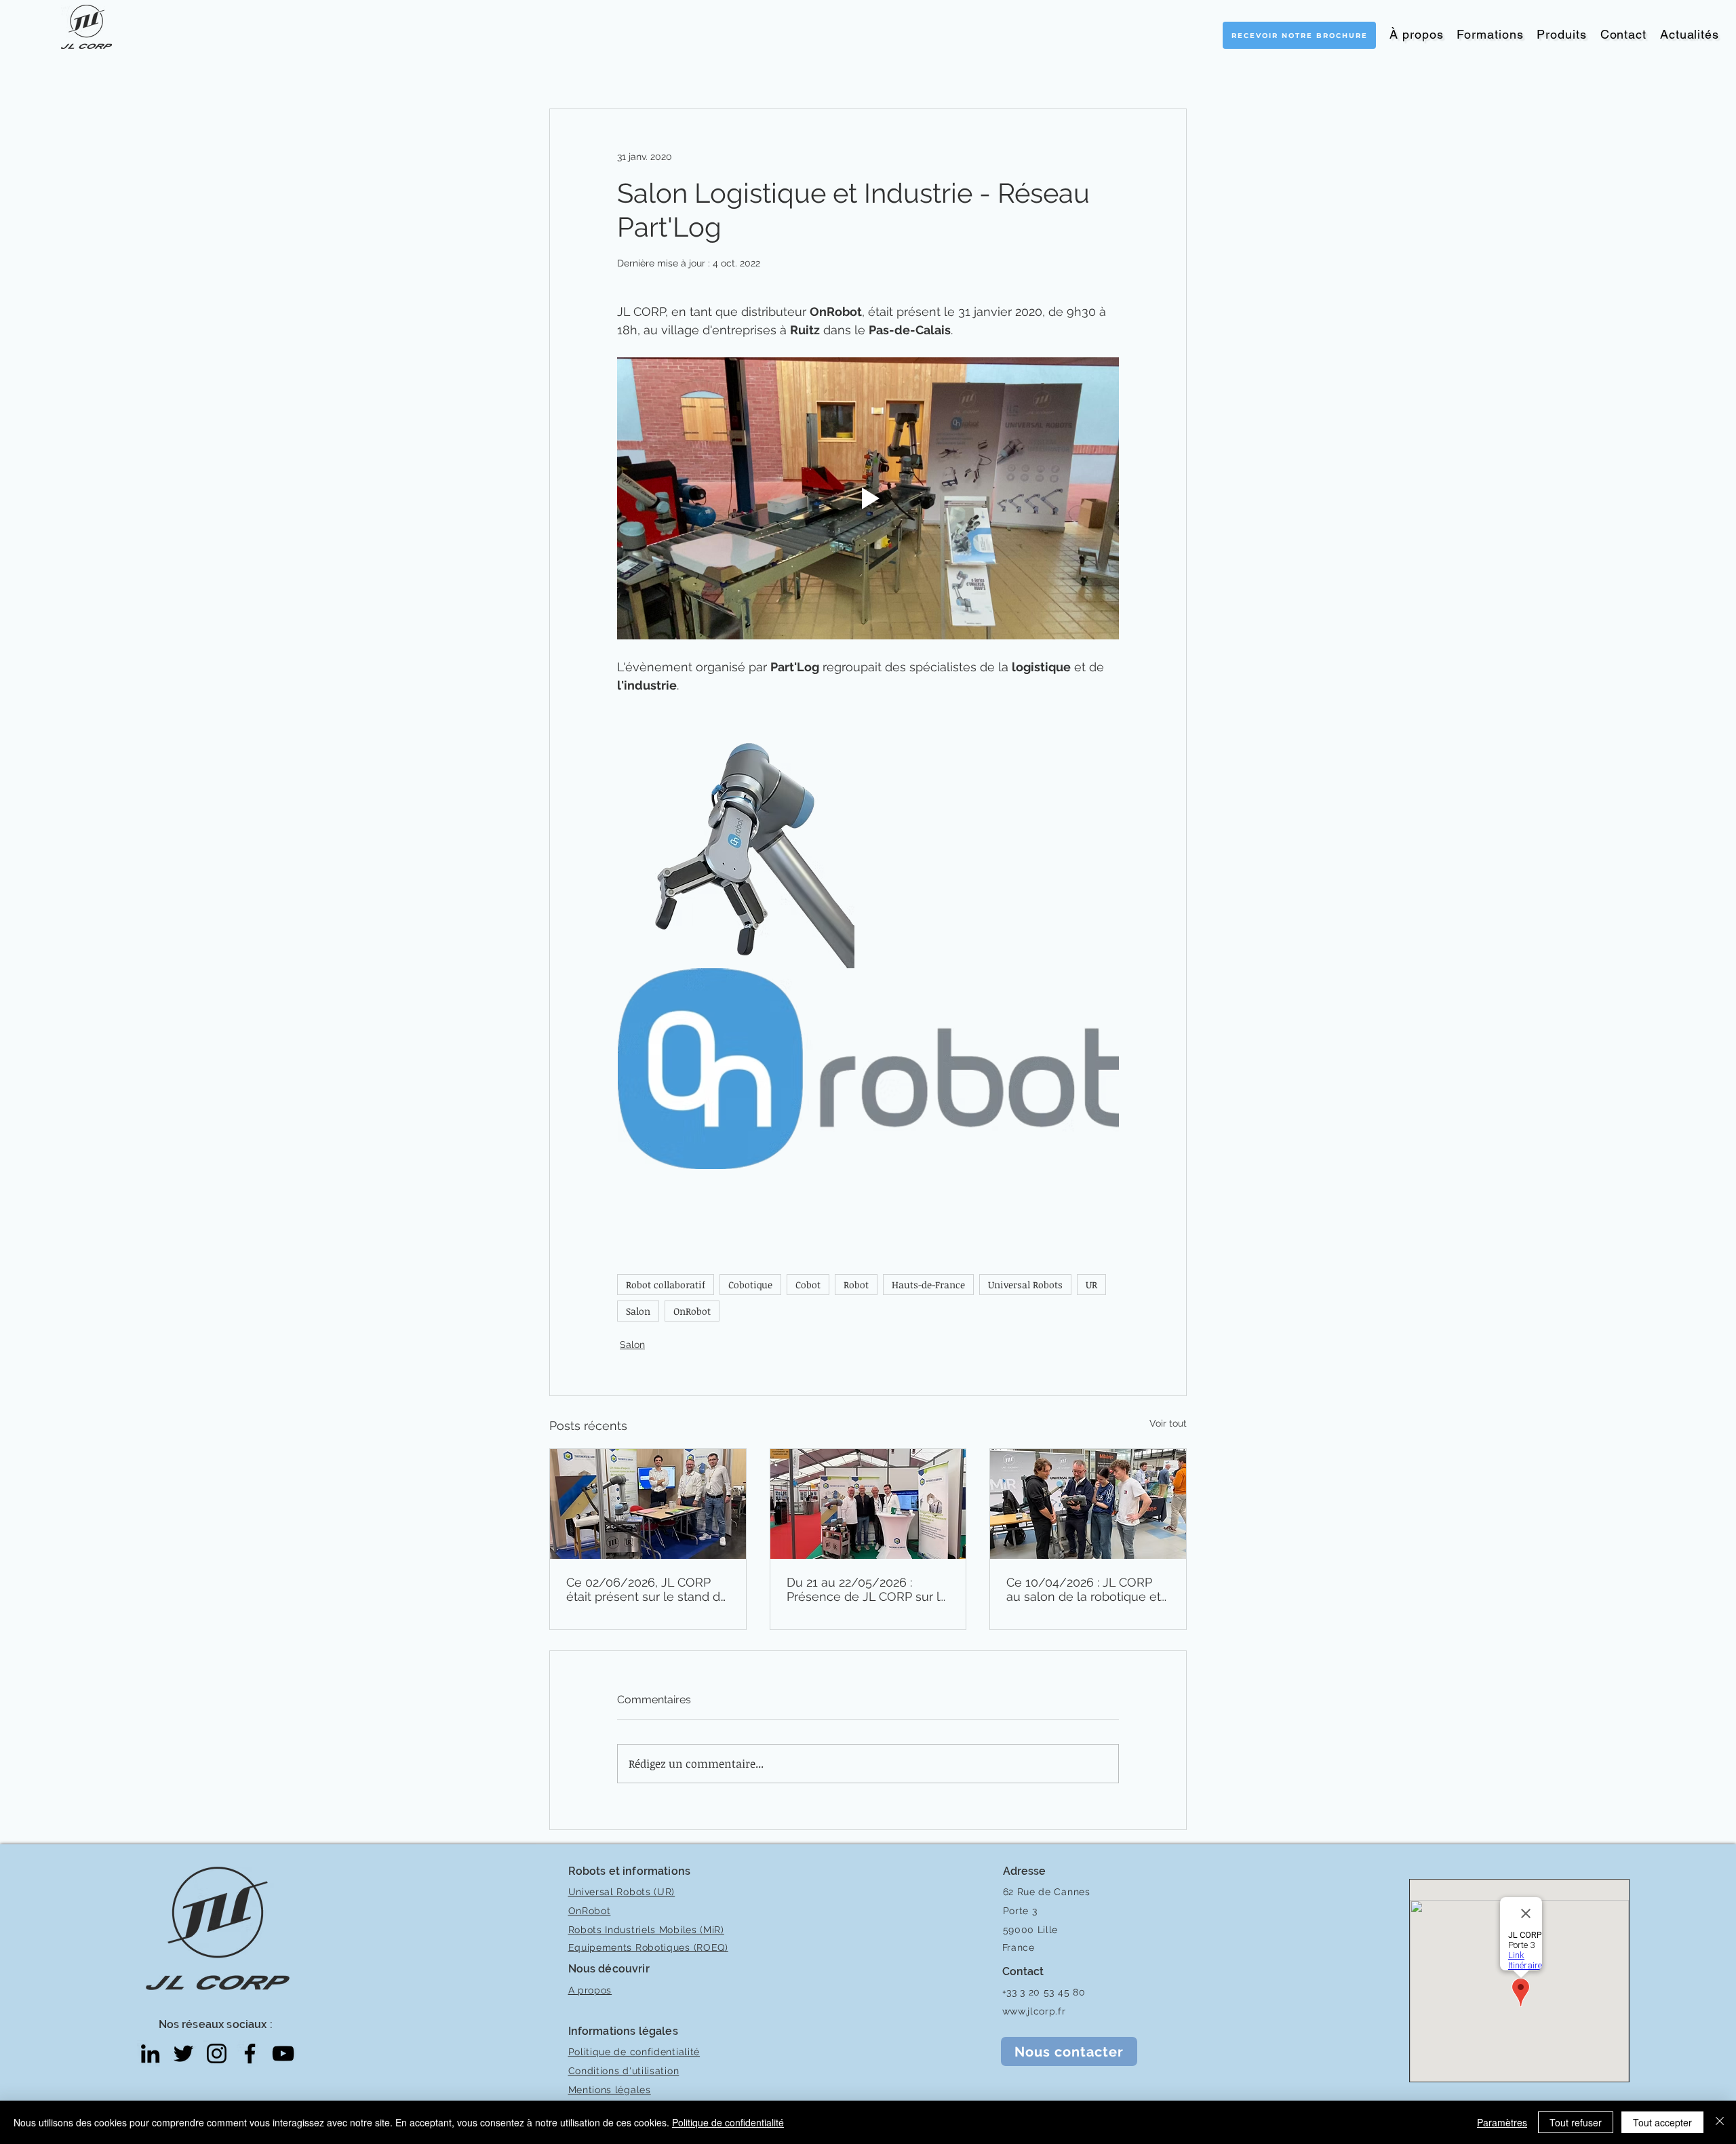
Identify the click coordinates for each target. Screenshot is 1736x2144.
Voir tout (1168, 1423)
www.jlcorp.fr (1034, 2011)
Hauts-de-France (928, 1285)
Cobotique (750, 1285)
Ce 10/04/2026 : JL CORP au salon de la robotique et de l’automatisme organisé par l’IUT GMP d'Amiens (1084, 1589)
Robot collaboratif (666, 1285)
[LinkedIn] (150, 2053)
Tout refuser (1576, 2122)
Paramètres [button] (1502, 2122)
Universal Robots (1025, 1285)
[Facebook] (250, 2053)
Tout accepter (1662, 2122)
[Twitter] (183, 2053)
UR (1091, 1285)
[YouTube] (283, 2053)
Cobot (808, 1285)
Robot (856, 1285)
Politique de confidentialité (728, 2122)
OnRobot (692, 1311)
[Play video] (868, 498)
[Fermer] (1720, 2122)
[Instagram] (217, 2053)
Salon (638, 1311)
